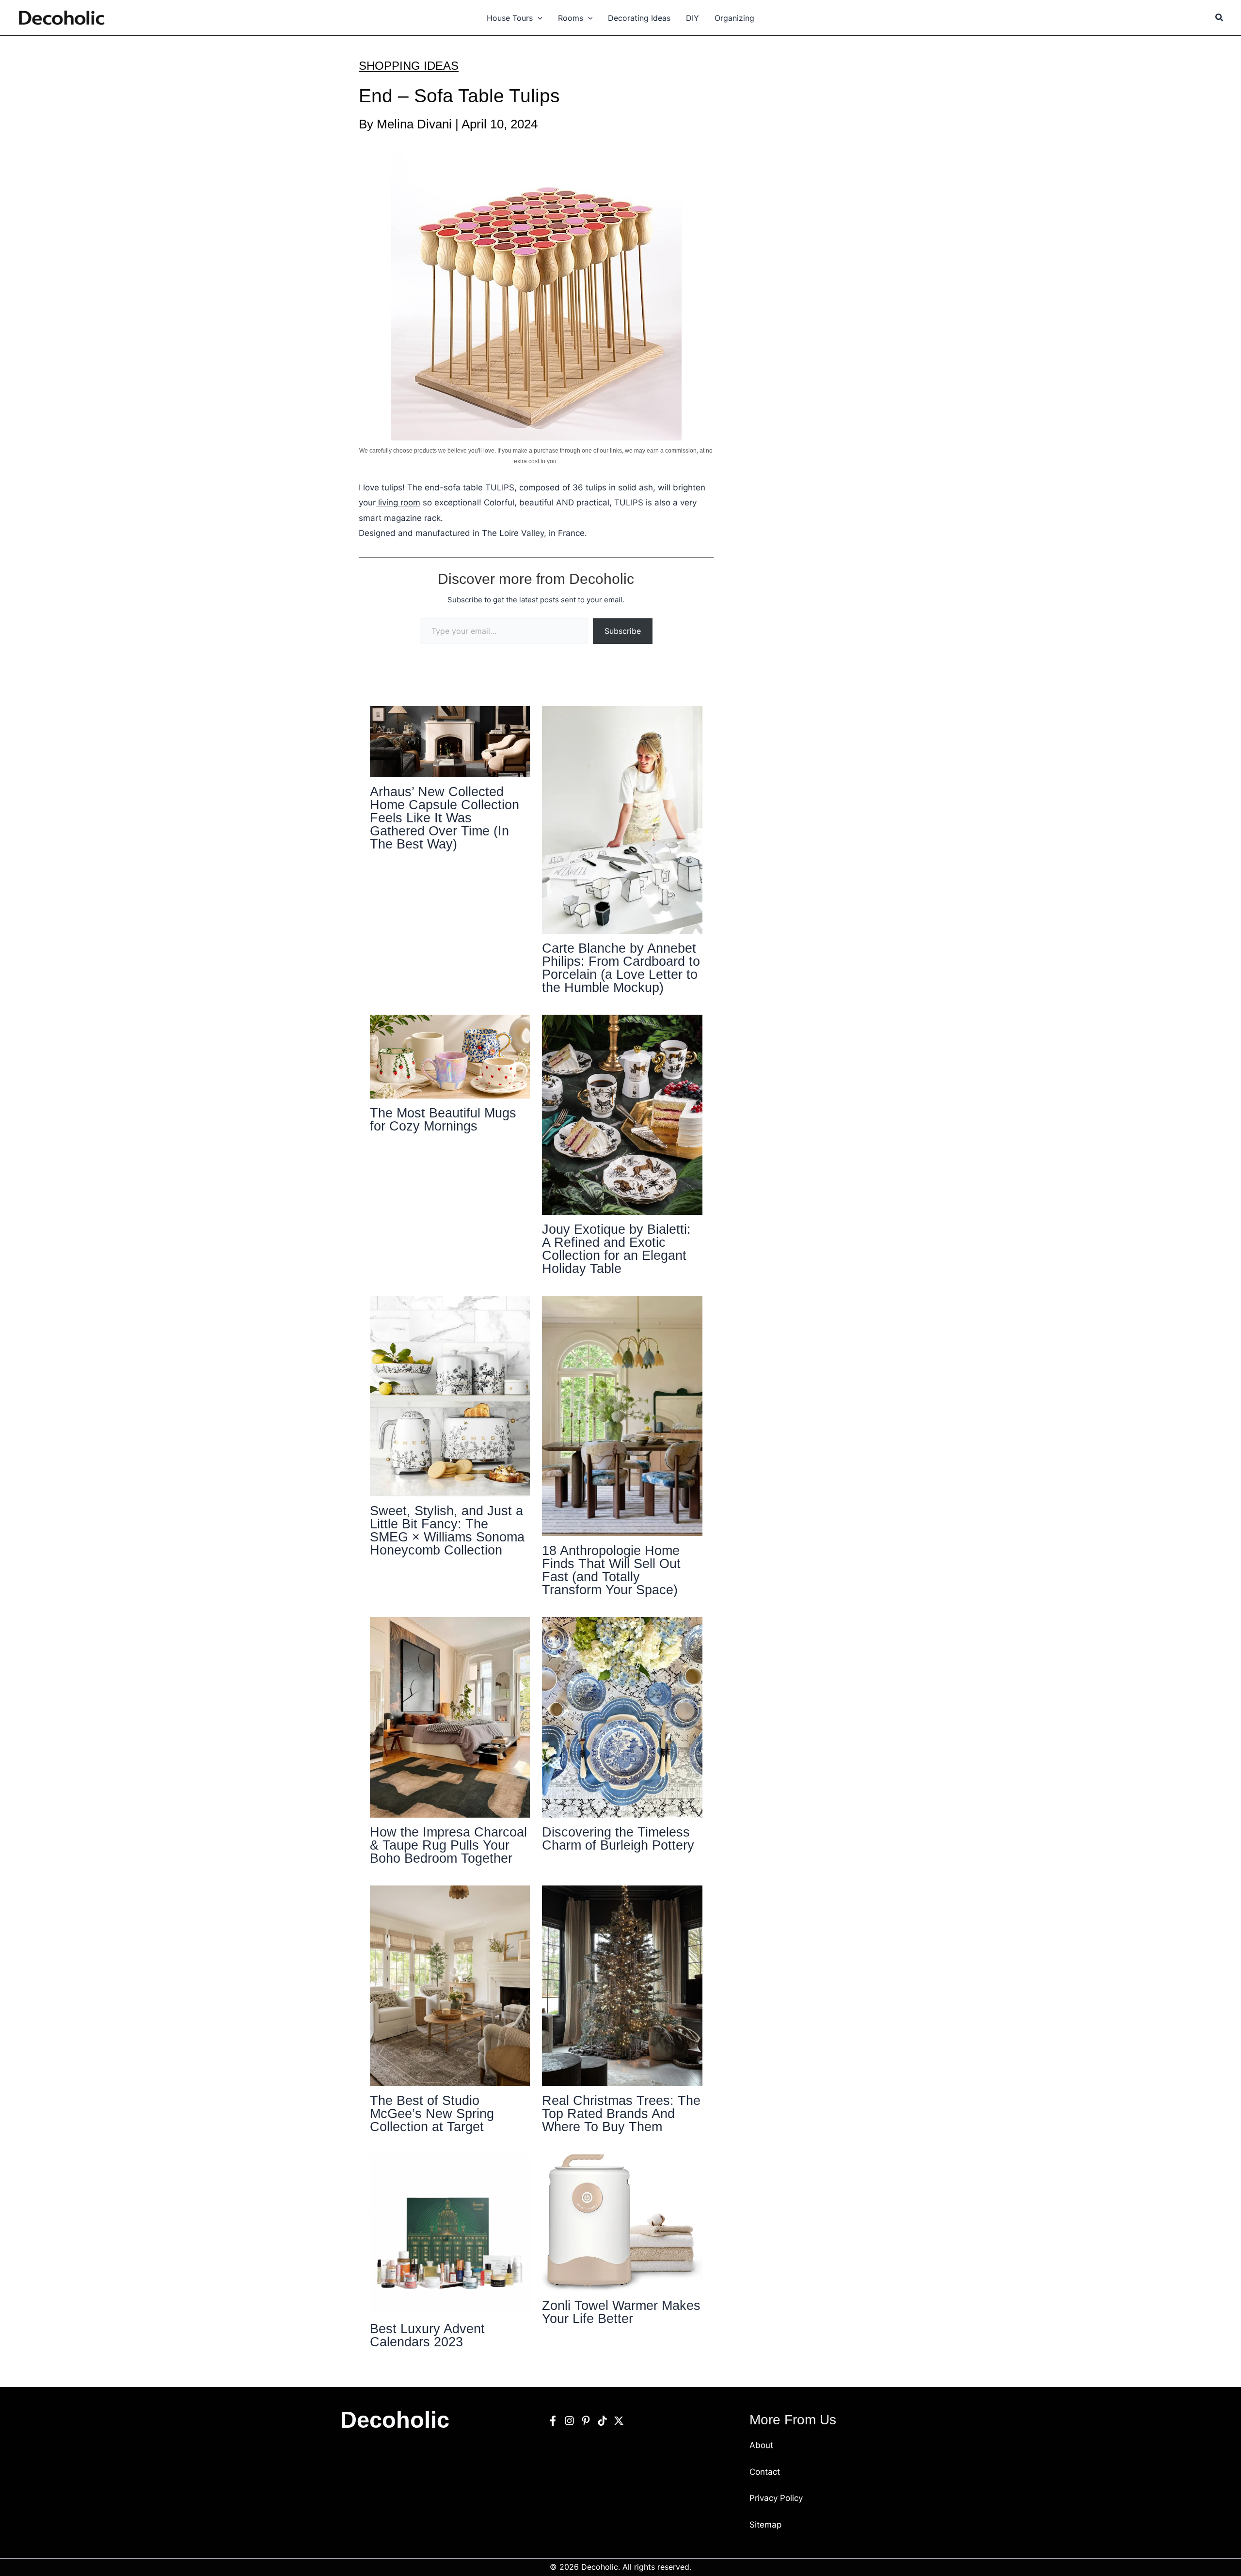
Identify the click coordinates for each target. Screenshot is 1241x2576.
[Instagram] (569, 2421)
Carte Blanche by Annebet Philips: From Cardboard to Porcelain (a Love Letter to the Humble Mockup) (621, 968)
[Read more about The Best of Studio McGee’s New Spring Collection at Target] (450, 1985)
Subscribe (623, 631)
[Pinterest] (586, 2421)
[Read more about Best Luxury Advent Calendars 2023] (450, 2233)
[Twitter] (619, 2421)
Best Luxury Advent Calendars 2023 (427, 2335)
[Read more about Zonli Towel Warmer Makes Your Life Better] (622, 2222)
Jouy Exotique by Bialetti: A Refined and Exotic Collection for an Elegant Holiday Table (616, 1249)
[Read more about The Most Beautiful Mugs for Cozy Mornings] (450, 1056)
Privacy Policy (776, 2498)
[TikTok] (602, 2421)
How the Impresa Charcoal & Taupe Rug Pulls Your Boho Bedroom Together (448, 1845)
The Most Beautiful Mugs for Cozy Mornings (443, 1120)
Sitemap (765, 2525)
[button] (538, 18)
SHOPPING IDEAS (409, 66)
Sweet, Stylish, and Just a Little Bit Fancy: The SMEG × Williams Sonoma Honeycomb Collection (447, 1531)
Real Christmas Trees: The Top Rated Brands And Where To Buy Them (621, 2114)
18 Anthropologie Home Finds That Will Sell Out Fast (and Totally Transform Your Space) (611, 1570)
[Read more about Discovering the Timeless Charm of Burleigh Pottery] (622, 1717)
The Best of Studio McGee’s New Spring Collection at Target (432, 2114)
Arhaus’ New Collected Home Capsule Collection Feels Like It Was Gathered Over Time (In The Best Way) (445, 818)
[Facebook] (553, 2421)
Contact (765, 2472)
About (761, 2445)
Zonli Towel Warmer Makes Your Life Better (621, 2312)
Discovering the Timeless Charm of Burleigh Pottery (618, 1839)
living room (398, 503)
